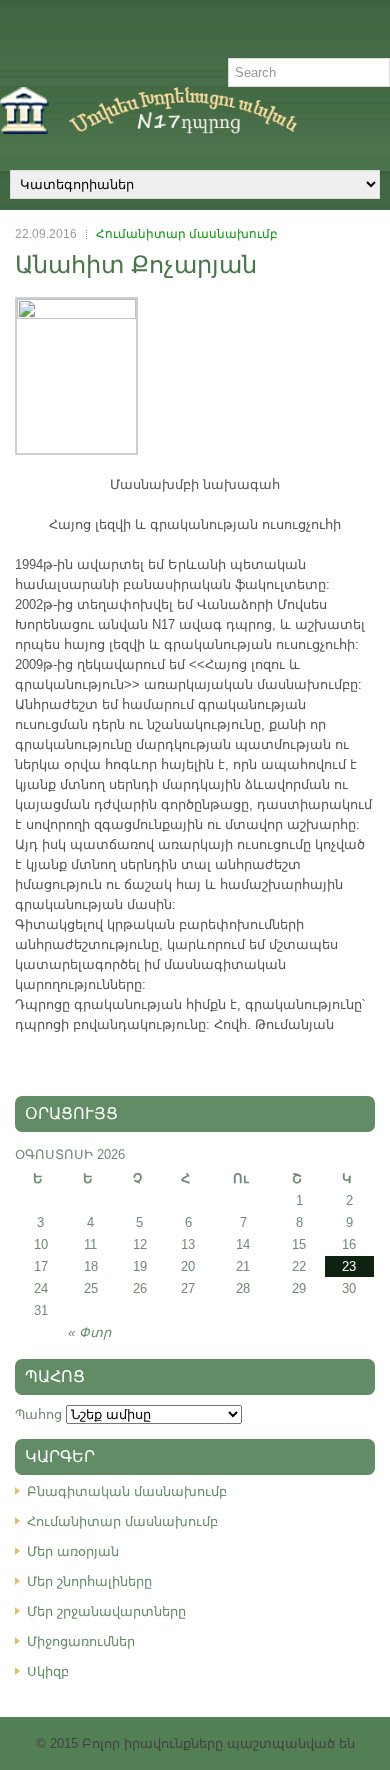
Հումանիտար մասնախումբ (187, 234)
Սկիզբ (48, 1671)
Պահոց (38, 1414)
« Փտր (89, 1332)
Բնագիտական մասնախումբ (127, 1491)
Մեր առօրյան (73, 1551)
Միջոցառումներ (81, 1641)
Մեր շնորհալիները (89, 1581)
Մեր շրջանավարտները (106, 1611)
